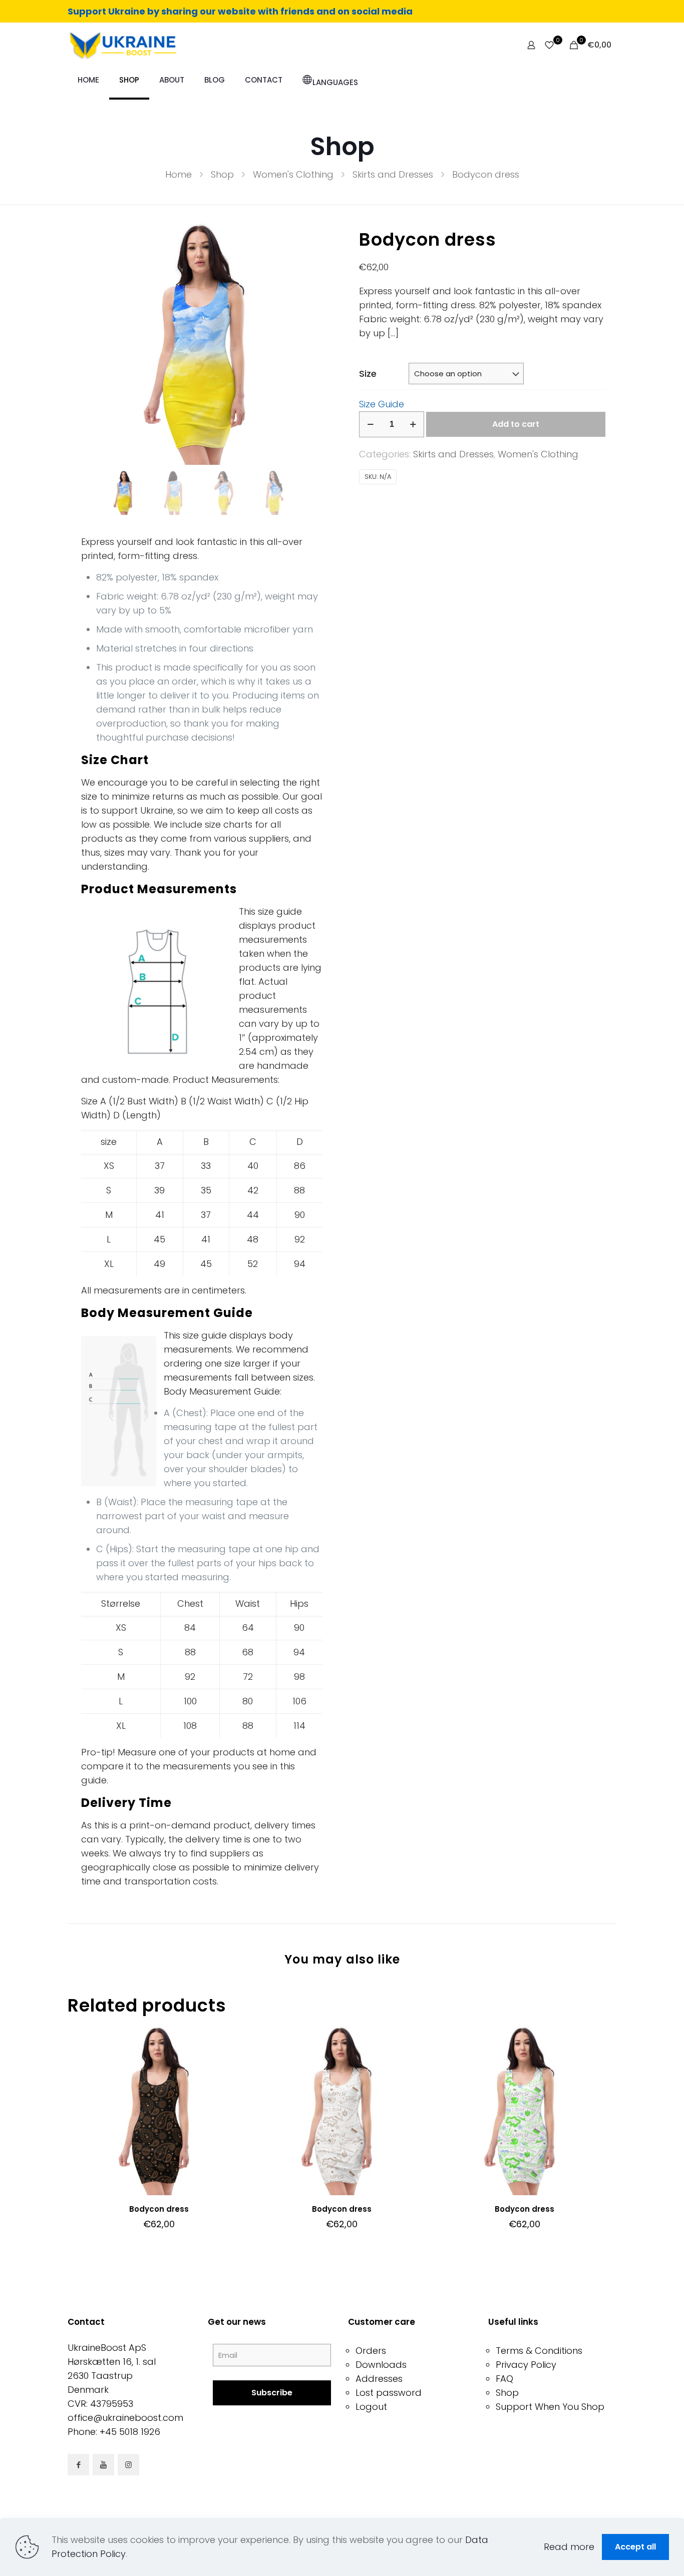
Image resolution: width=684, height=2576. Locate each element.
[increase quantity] (413, 424)
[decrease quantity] (370, 424)
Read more (569, 2547)
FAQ (504, 2379)
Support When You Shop (550, 2407)
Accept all (635, 2547)
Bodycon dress (159, 2209)
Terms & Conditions (539, 2351)
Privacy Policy (526, 2365)
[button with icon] (78, 2465)
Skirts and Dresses (393, 174)
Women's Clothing (293, 174)
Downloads (381, 2365)
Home (179, 174)
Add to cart (516, 424)
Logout (371, 2407)
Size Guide (382, 404)
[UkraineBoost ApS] (122, 45)
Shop (222, 174)
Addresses (379, 2379)
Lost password (389, 2393)
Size (368, 374)
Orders (371, 2351)
